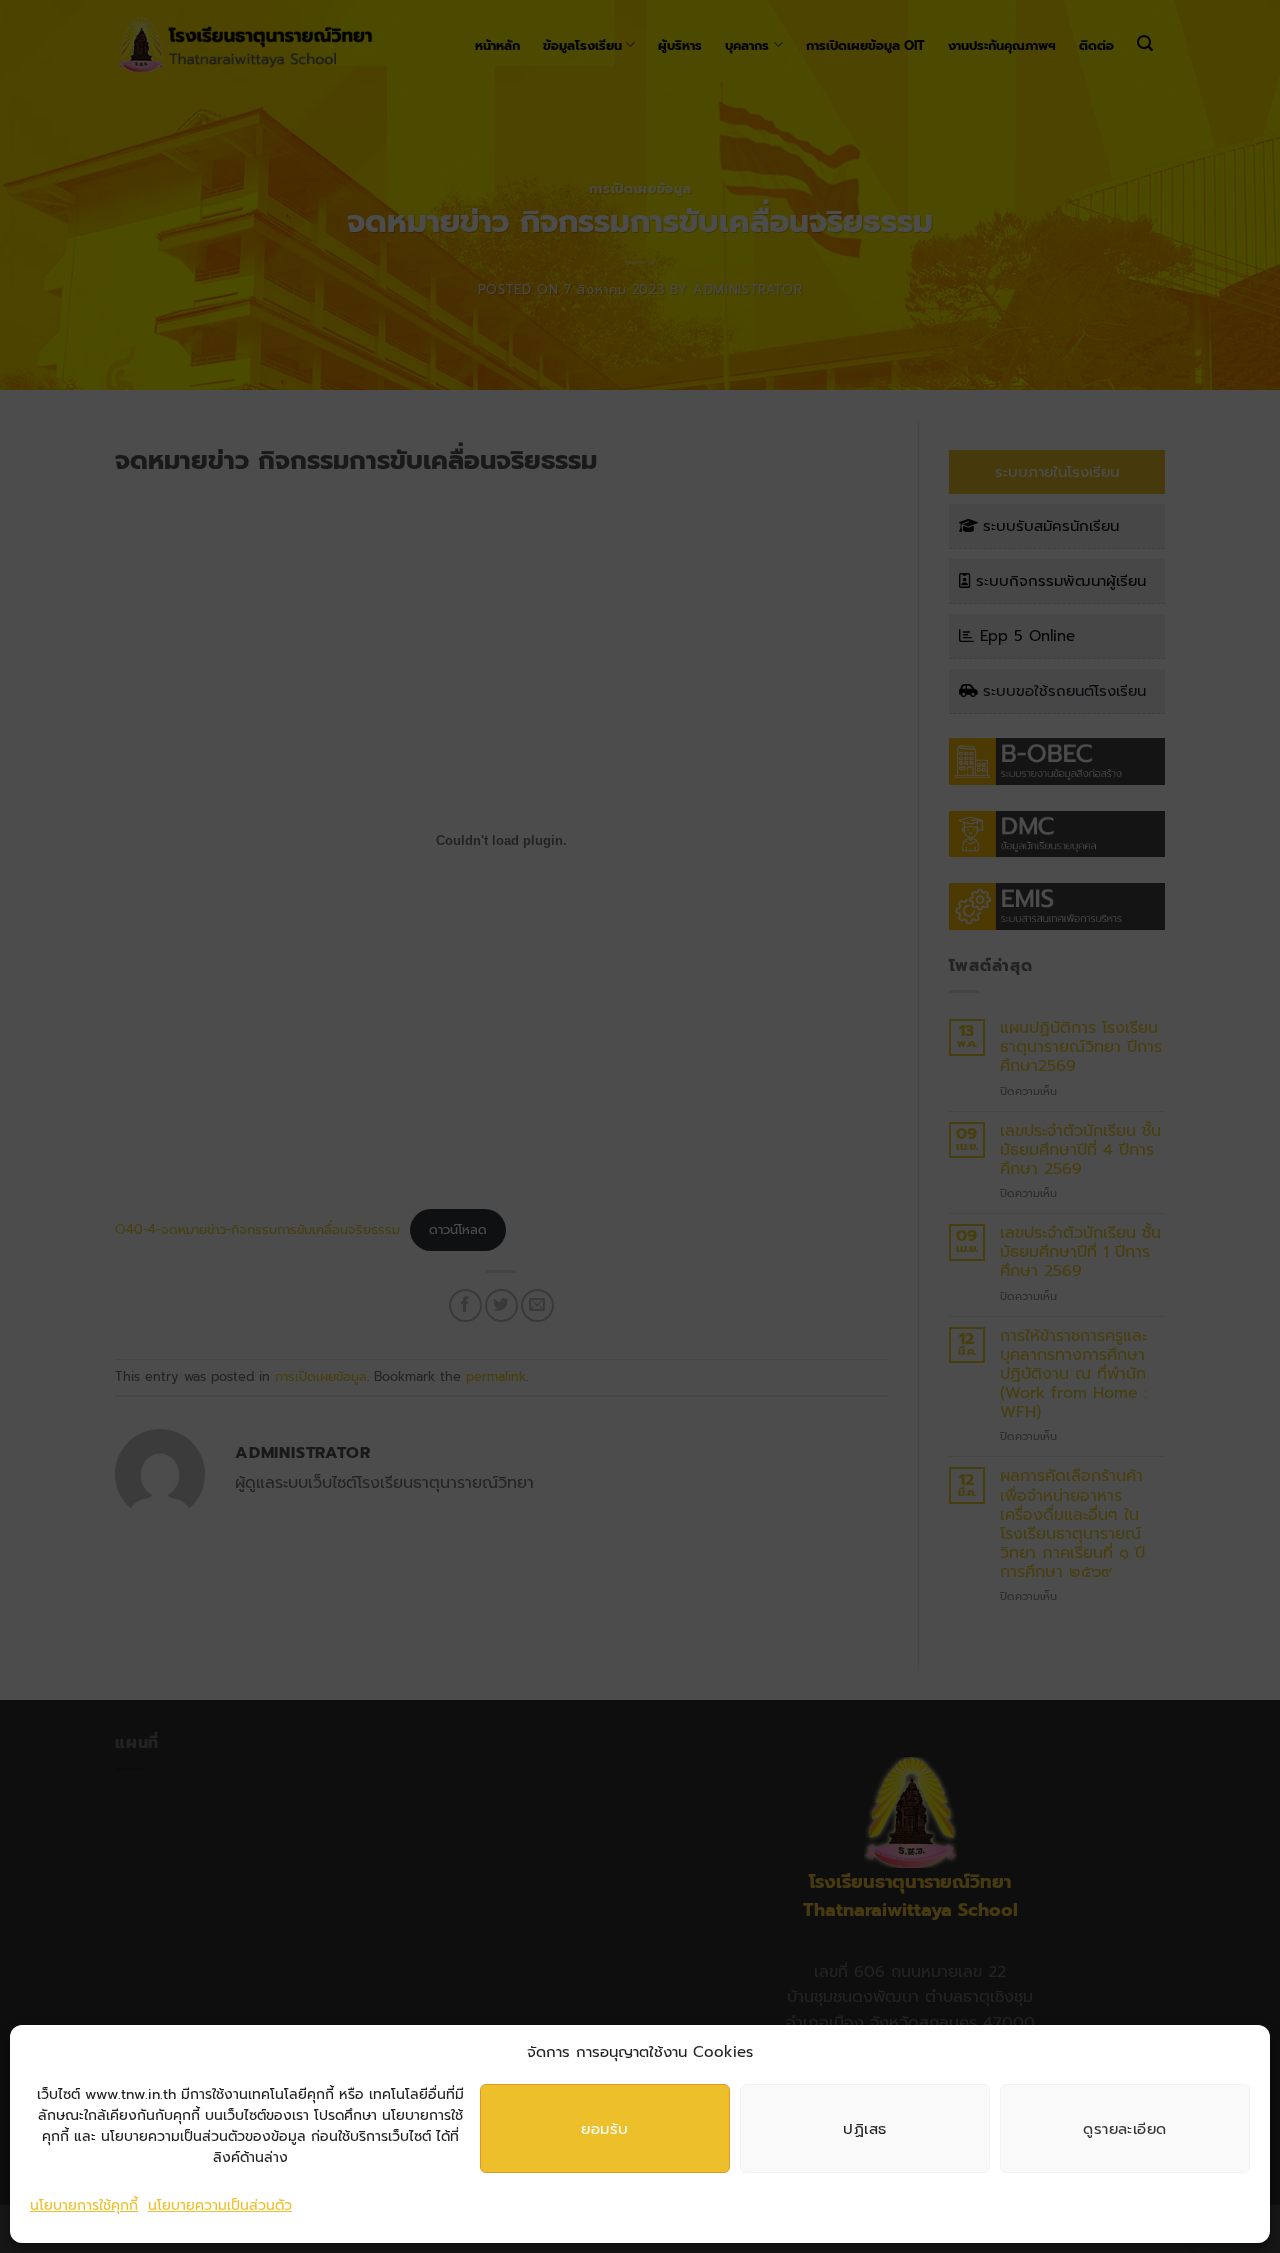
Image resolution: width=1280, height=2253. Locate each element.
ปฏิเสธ (864, 2128)
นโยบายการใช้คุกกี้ (84, 2205)
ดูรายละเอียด (1125, 2128)
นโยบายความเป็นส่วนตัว (220, 2205)
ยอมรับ (604, 2128)
